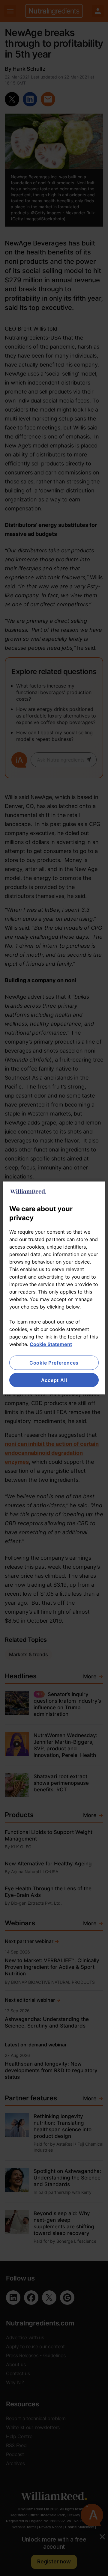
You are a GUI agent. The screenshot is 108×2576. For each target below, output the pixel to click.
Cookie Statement (51, 1344)
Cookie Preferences (54, 1362)
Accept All (54, 1380)
